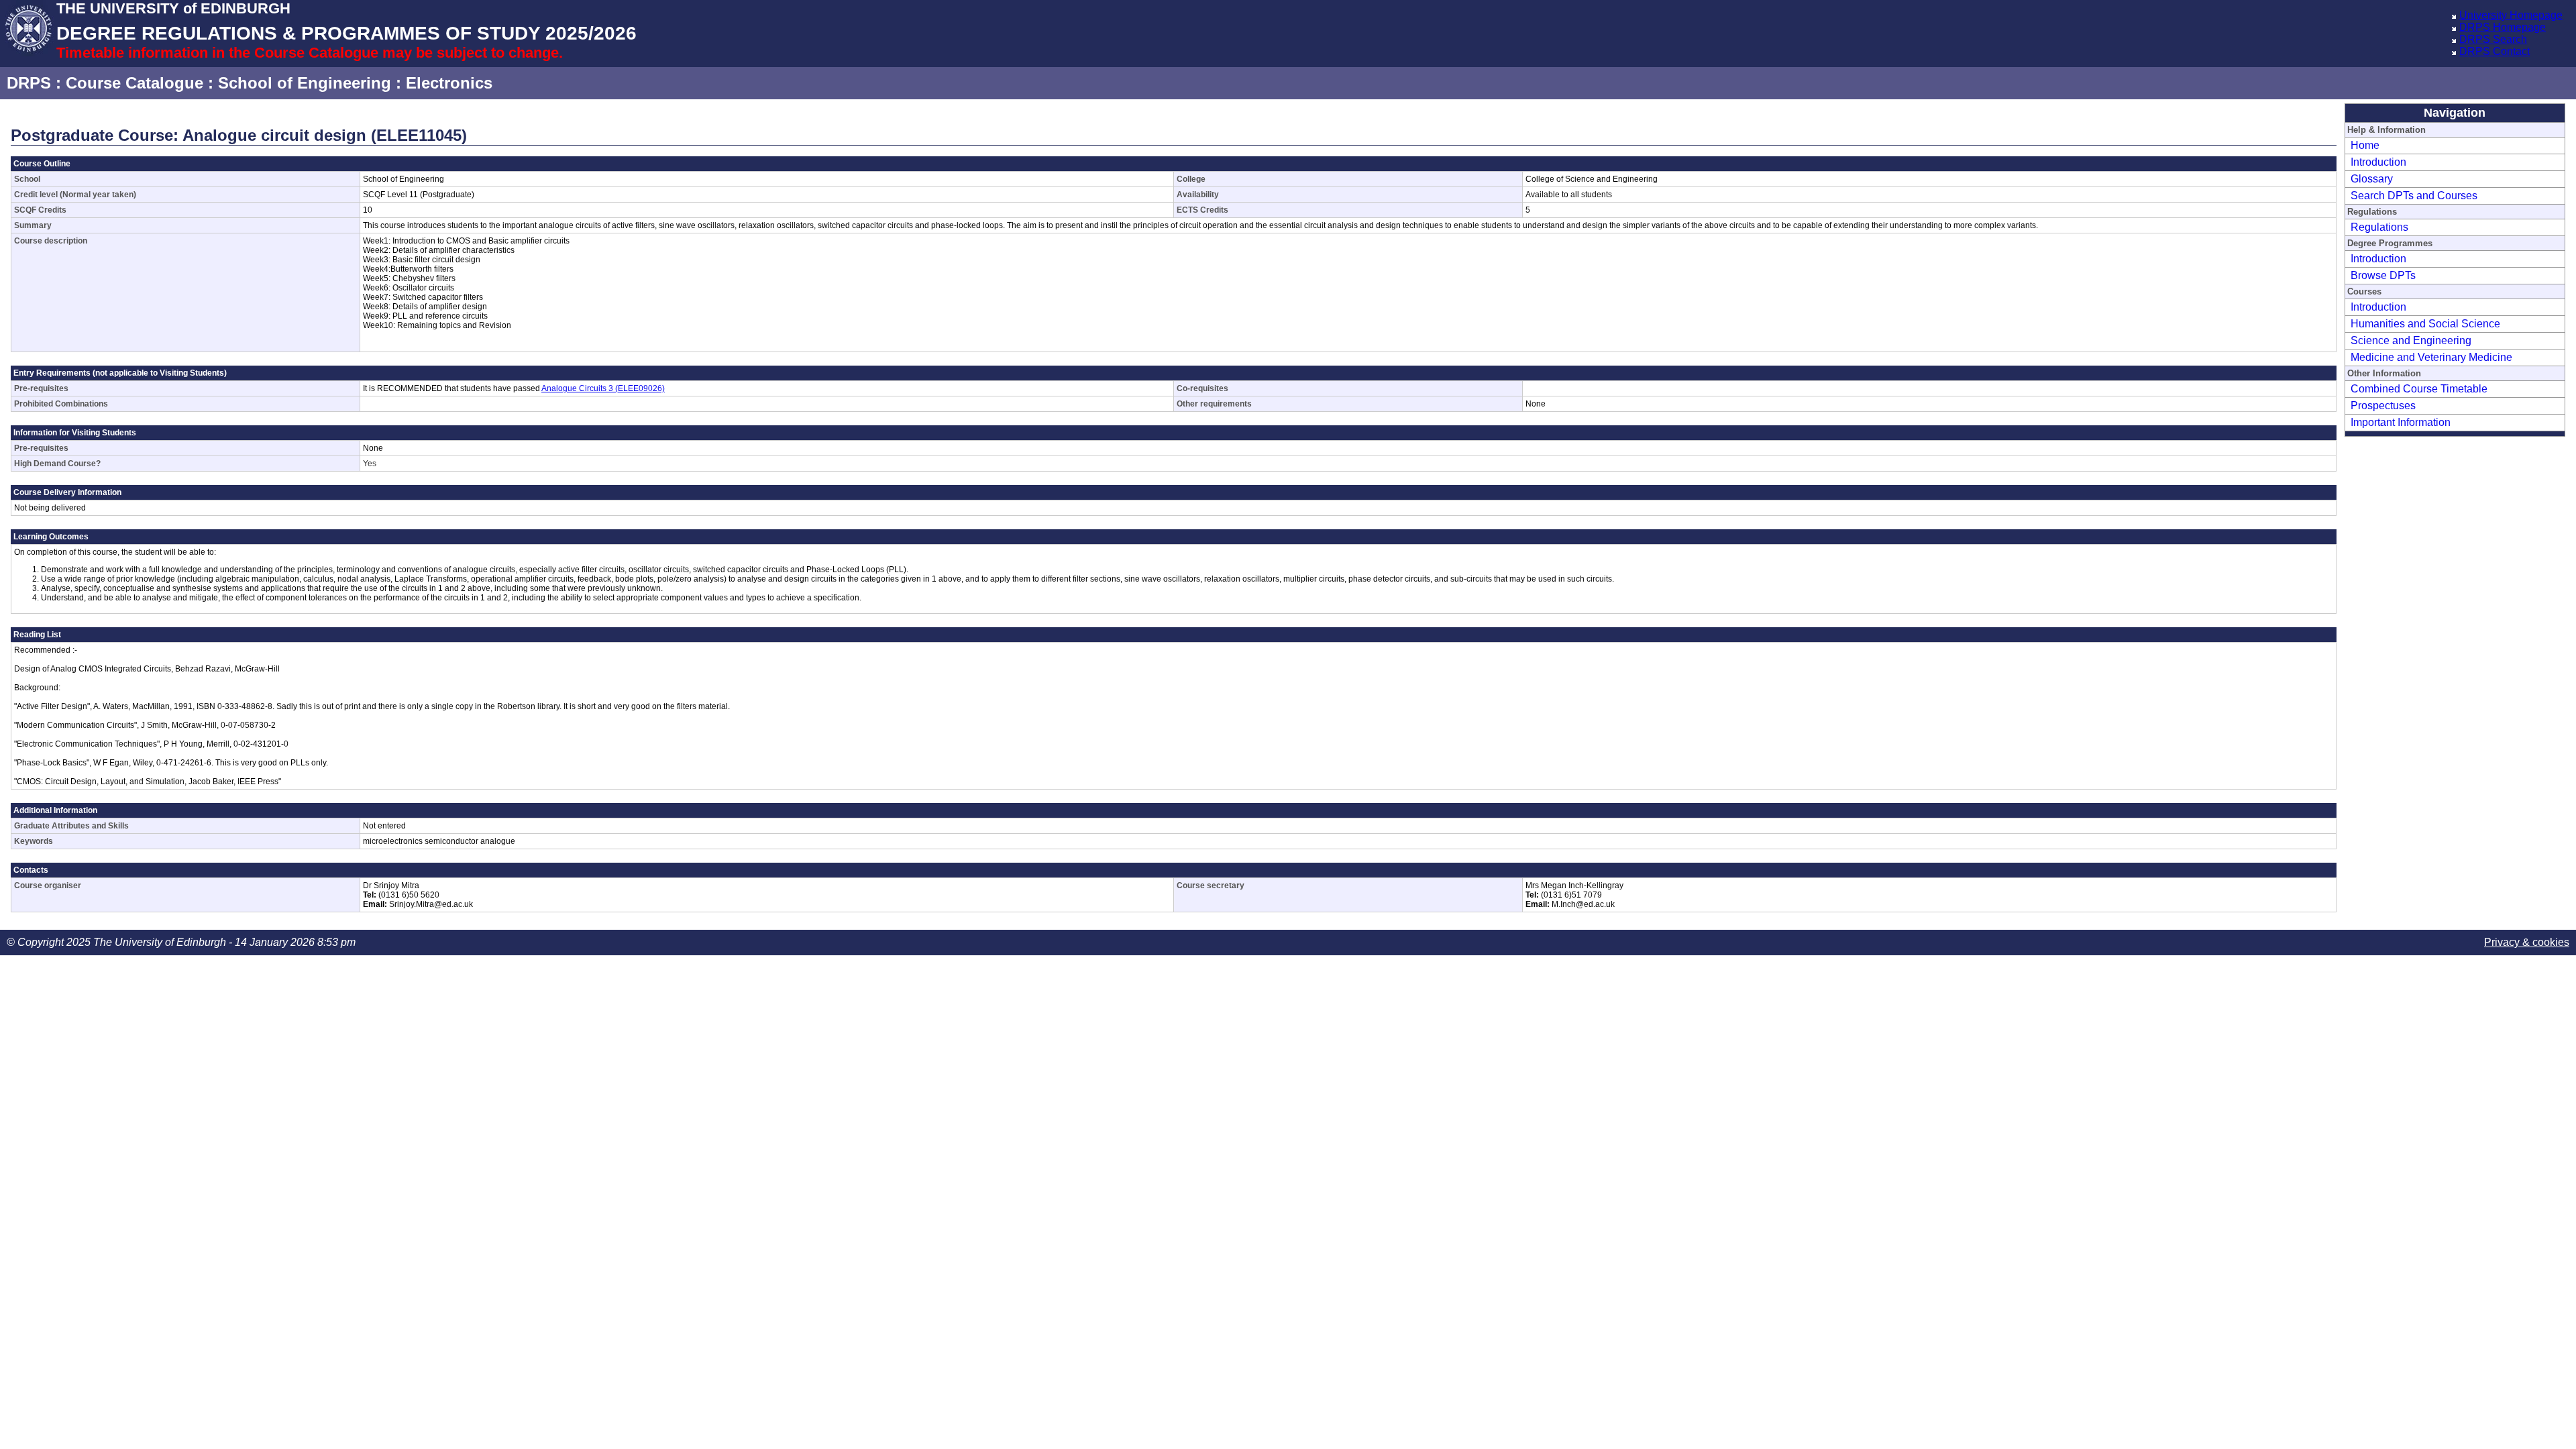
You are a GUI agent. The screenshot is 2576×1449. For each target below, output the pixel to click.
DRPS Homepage (2503, 27)
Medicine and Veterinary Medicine (2431, 357)
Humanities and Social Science (2425, 324)
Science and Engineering (2411, 340)
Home (2365, 145)
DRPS (29, 83)
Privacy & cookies (2527, 942)
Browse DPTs (2383, 275)
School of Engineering (305, 83)
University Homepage (2511, 15)
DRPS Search (2493, 39)
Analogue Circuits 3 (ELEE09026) (603, 388)
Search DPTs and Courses (2414, 196)
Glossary (2372, 179)
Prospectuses (2383, 406)
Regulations (2379, 227)
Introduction (2378, 162)
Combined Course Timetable (2419, 389)
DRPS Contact (2494, 51)
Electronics (449, 83)
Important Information (2401, 422)
